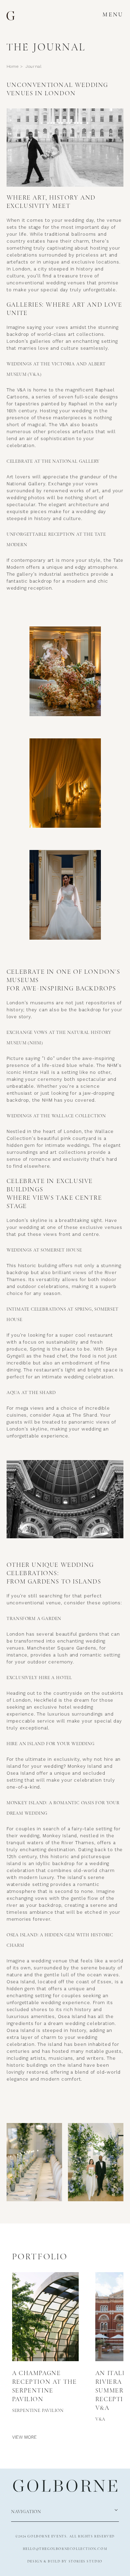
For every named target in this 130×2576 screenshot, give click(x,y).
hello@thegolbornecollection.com (65, 2549)
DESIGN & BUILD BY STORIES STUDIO (65, 2561)
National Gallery (26, 484)
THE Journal (46, 47)
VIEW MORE (24, 2437)
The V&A (17, 390)
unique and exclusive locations (81, 262)
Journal (34, 66)
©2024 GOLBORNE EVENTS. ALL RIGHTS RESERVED (65, 2536)
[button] (113, 15)
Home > (15, 66)
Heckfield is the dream (63, 1700)
